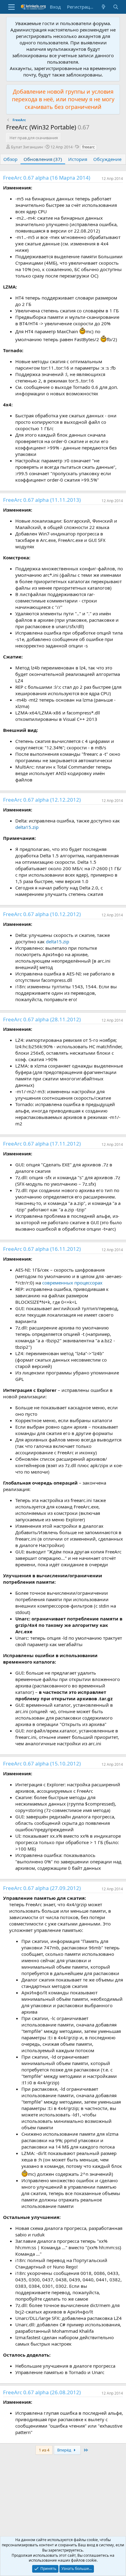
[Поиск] (116, 7)
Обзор (10, 159)
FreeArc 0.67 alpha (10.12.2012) (42, 914)
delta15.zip (27, 827)
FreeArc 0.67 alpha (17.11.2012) (42, 1144)
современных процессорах (72, 1283)
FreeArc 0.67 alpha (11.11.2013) (42, 500)
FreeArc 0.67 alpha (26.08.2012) (42, 2392)
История (78, 159)
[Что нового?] (104, 7)
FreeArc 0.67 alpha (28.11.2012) (42, 1019)
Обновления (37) (43, 159)
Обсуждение (107, 159)
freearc (89, 147)
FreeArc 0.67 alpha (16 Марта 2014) (47, 178)
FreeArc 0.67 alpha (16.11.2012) (42, 1249)
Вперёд (65, 2450)
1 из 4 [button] (44, 2450)
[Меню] (11, 7)
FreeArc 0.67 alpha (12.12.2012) (42, 800)
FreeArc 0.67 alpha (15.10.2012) (42, 1763)
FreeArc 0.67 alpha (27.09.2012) (42, 1888)
